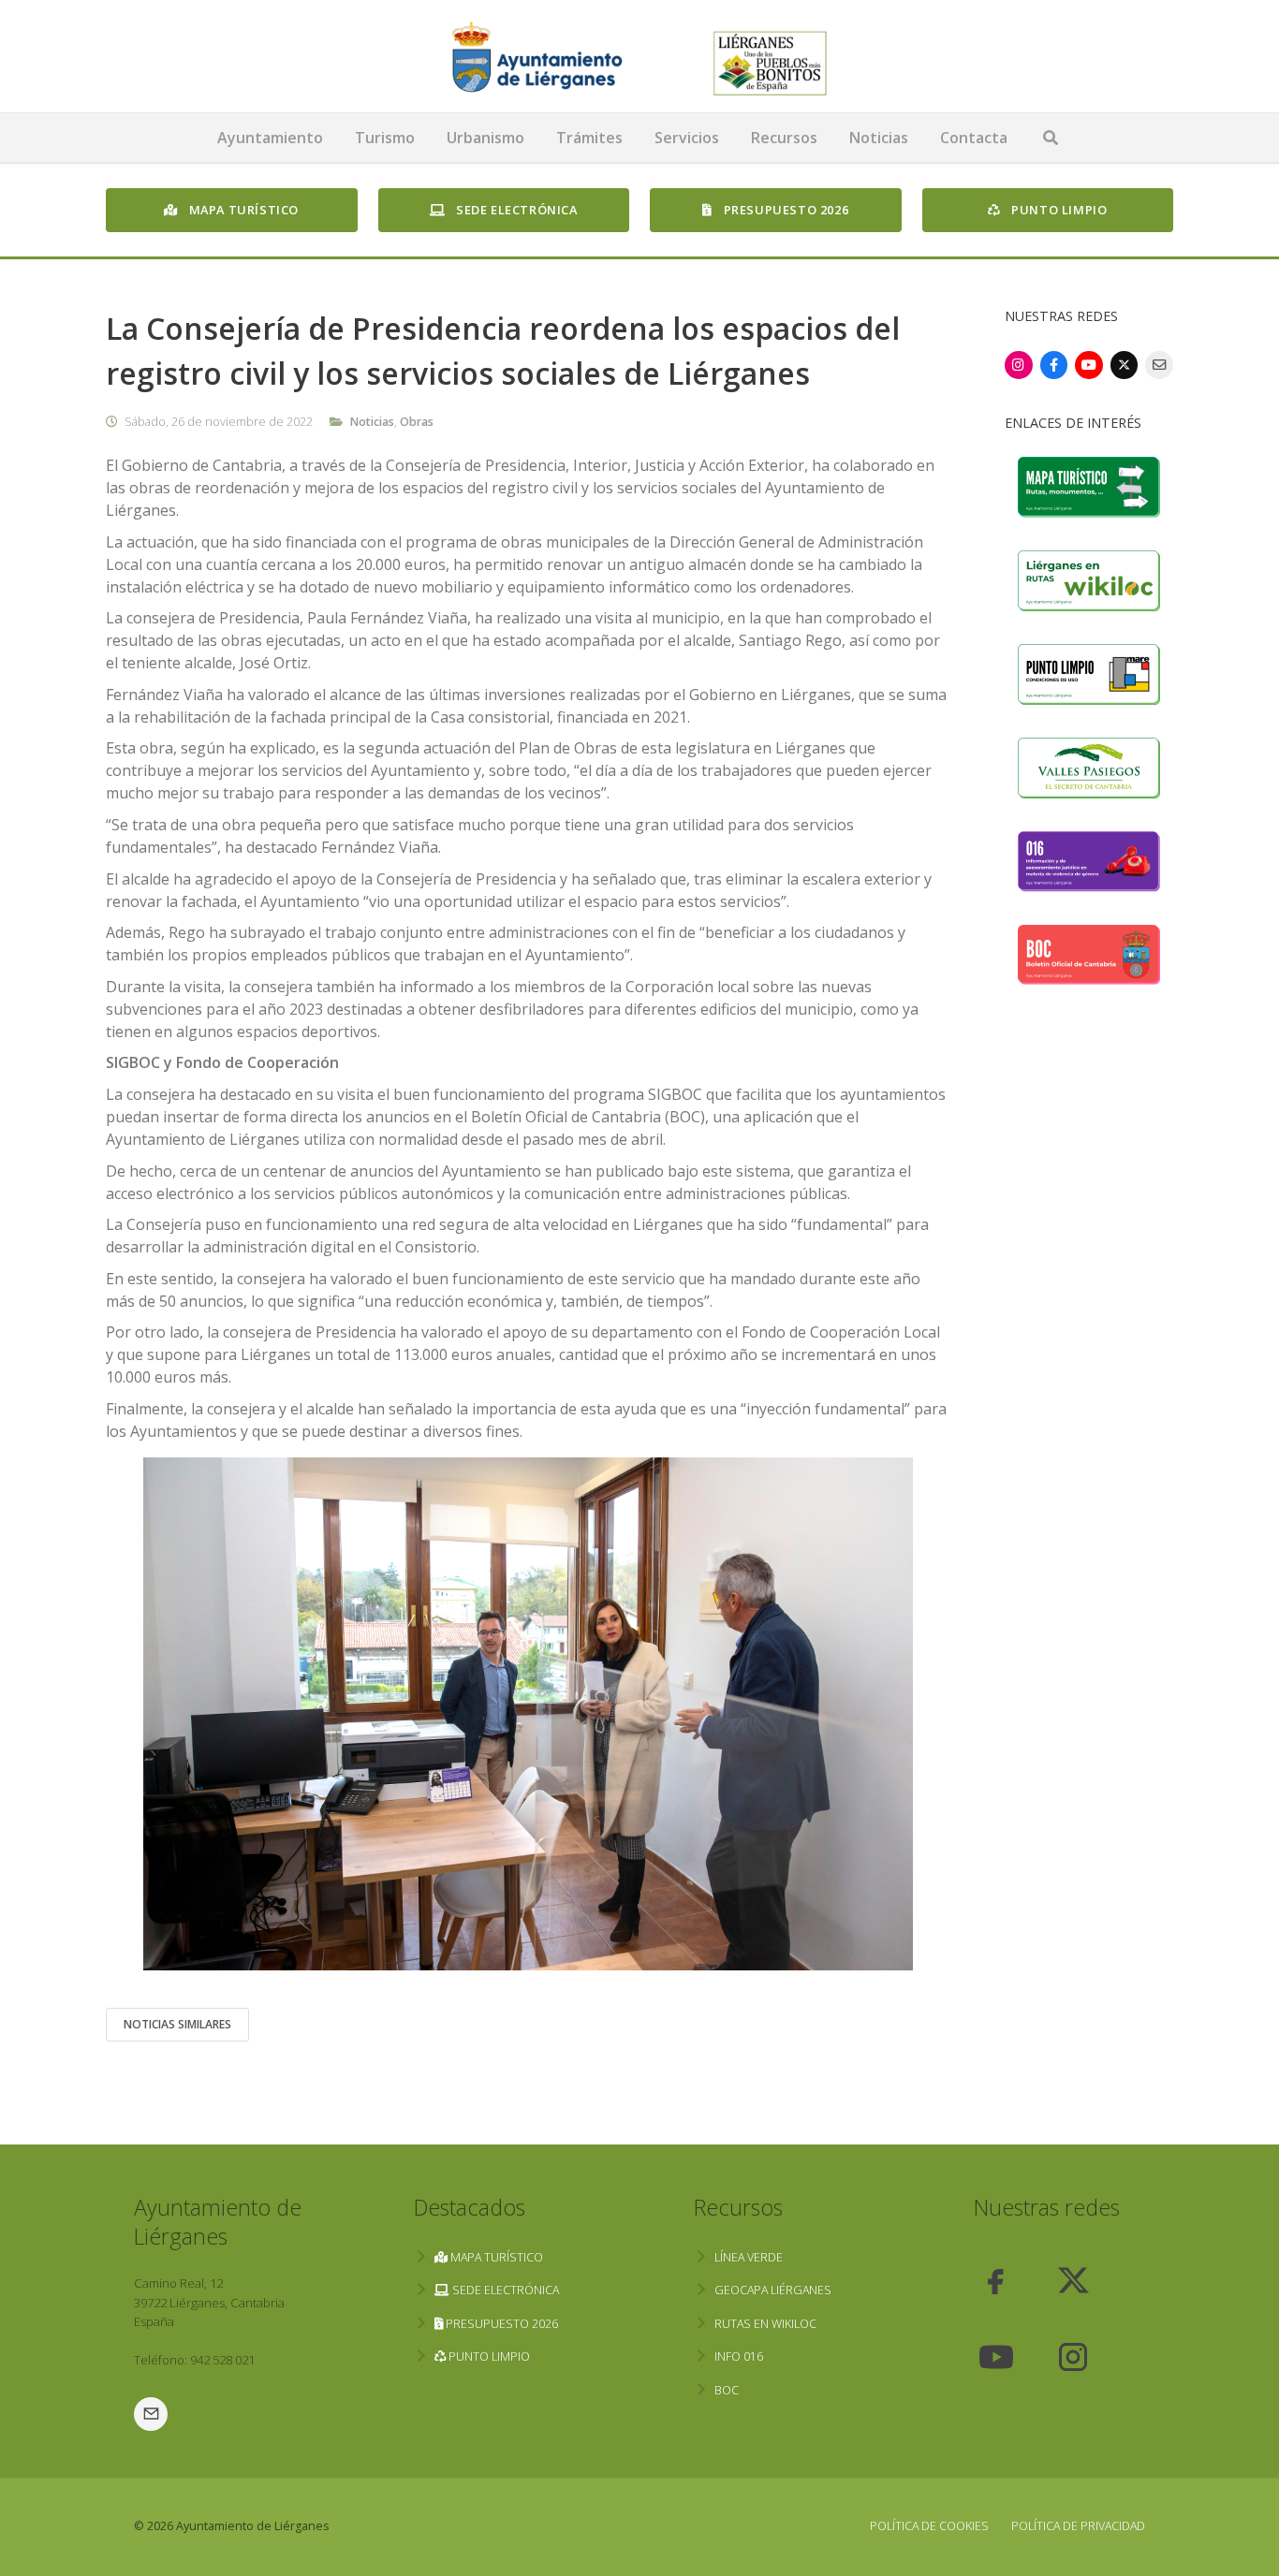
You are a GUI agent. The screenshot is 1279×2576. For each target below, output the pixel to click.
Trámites (589, 138)
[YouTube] (1089, 365)
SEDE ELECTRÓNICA (515, 210)
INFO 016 (739, 2356)
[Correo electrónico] (1159, 365)
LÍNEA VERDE (749, 2257)
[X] (1125, 365)
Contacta (974, 138)
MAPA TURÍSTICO (242, 210)
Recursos (784, 138)
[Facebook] (1054, 365)
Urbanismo (485, 138)
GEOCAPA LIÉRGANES (773, 2290)
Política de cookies (929, 2526)
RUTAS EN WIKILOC (765, 2324)
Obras (417, 422)
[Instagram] (1019, 365)
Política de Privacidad (1078, 2526)
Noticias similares (177, 2024)
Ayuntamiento (270, 138)
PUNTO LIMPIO (1058, 210)
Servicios (687, 138)
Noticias (879, 138)
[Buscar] (1051, 138)
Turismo (385, 138)
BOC (727, 2390)
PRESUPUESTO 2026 (784, 210)
